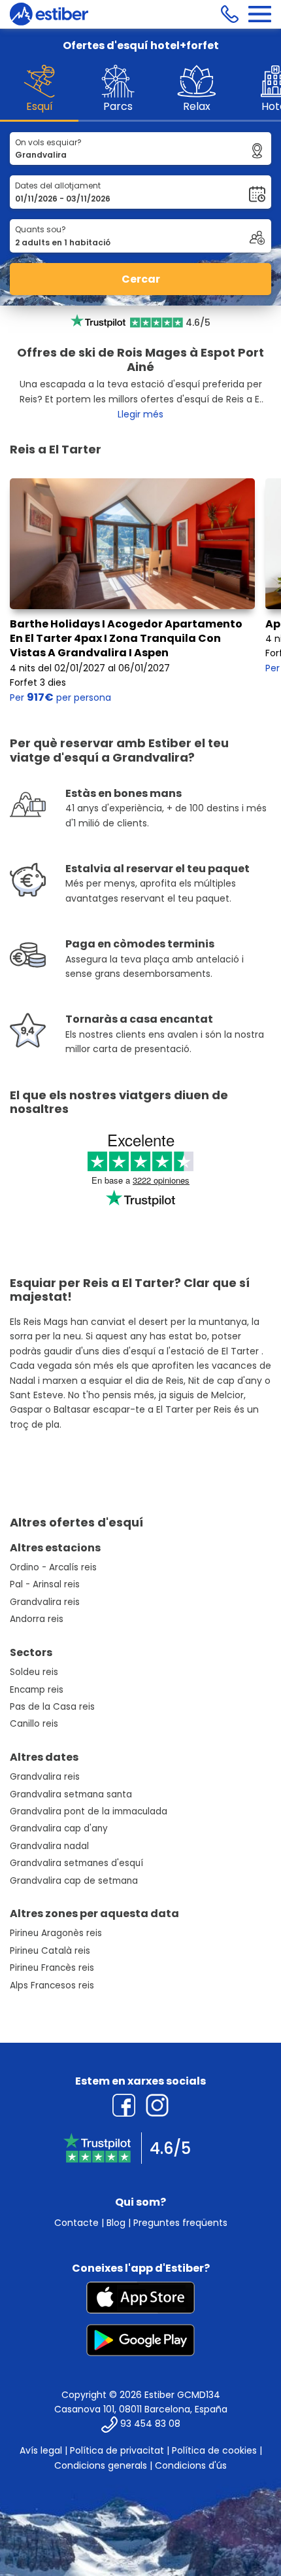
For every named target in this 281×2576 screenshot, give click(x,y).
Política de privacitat (117, 2450)
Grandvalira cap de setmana (74, 1881)
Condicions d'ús (191, 2465)
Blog (116, 2223)
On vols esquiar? (48, 142)
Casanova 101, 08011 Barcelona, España (141, 2409)
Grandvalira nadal (49, 1846)
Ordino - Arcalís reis (53, 1567)
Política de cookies (214, 2450)
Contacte (76, 2223)
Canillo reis (34, 1724)
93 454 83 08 (150, 2424)
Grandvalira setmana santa (71, 1794)
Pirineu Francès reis (52, 1968)
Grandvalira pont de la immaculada (89, 1811)
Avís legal (41, 2450)
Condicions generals (101, 2465)
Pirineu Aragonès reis (56, 1933)
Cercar (141, 279)
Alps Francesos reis (52, 1985)
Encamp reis (37, 1690)
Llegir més (140, 414)
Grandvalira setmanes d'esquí (76, 1863)
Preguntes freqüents (180, 2223)
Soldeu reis (34, 1672)
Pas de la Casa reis (52, 1707)
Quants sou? (41, 229)
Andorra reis (37, 1619)
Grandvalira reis (45, 1602)
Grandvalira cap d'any (59, 1828)
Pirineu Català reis (50, 1951)
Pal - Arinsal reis (45, 1584)
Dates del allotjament (58, 185)
